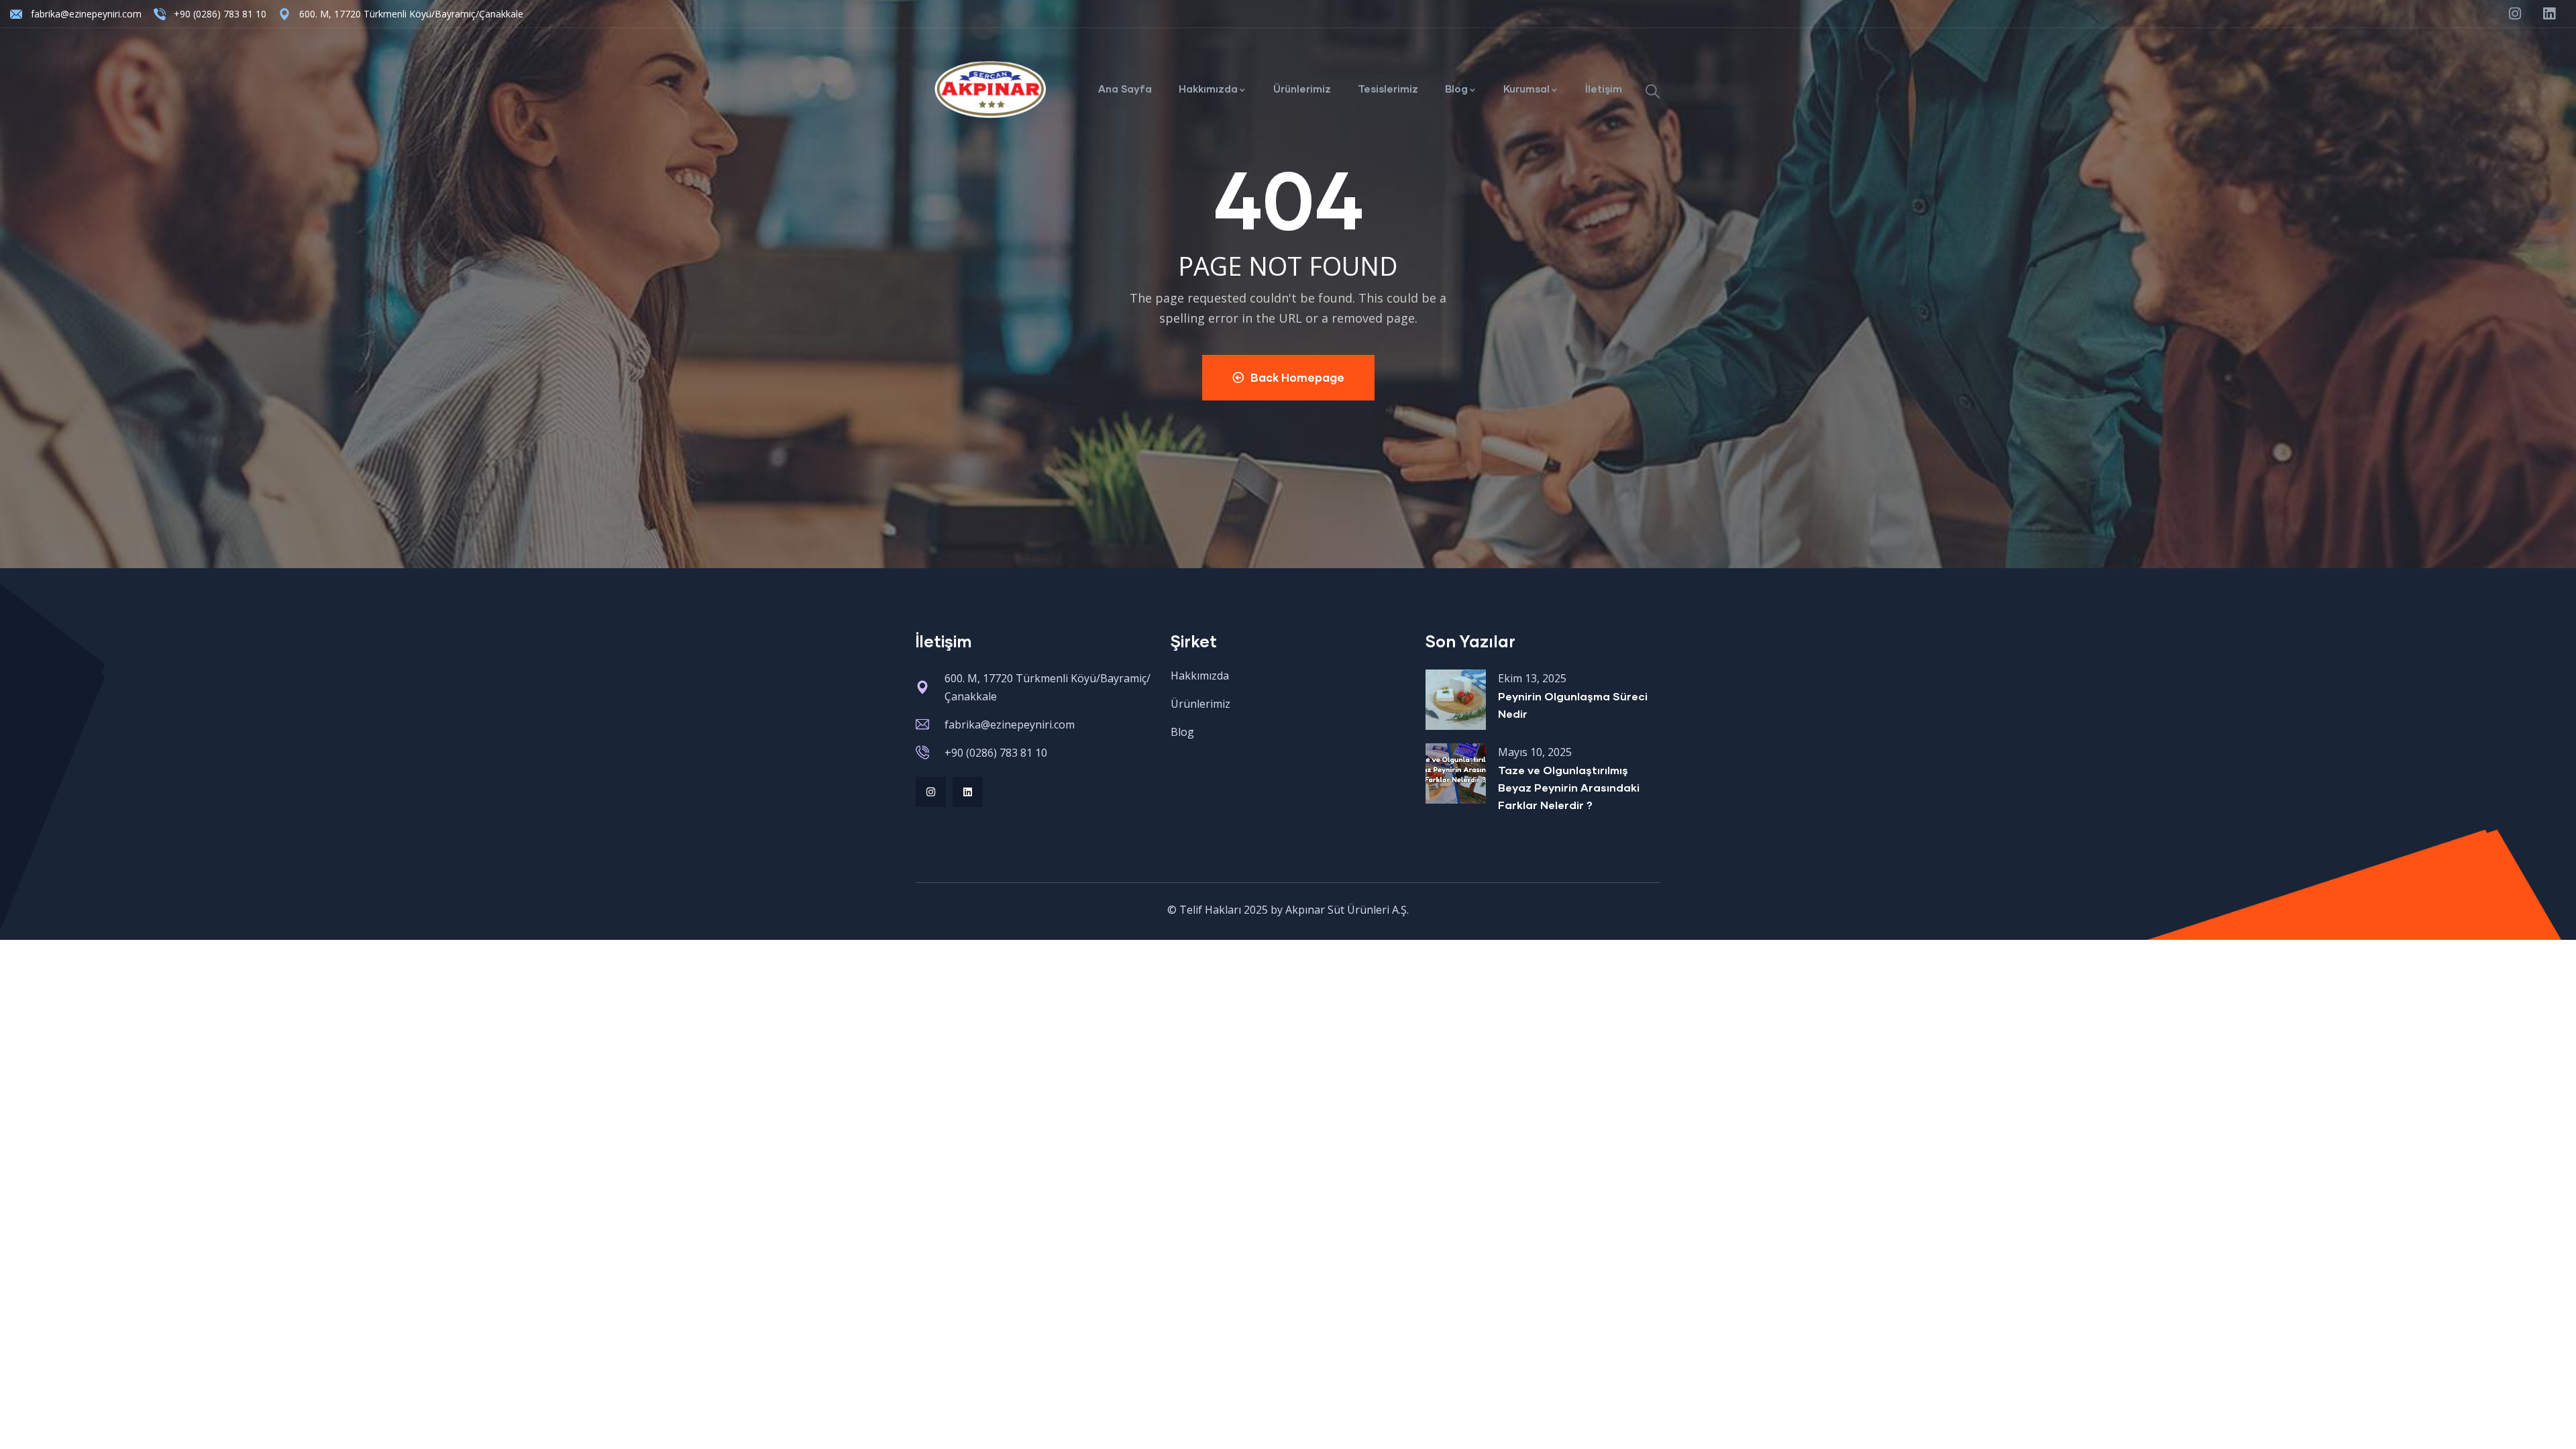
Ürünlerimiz (1302, 89)
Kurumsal (1526, 89)
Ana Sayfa (1125, 89)
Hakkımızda (1208, 89)
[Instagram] (931, 792)
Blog (1456, 89)
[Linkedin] (968, 792)
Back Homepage (1297, 377)
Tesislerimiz (1388, 89)
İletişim (1604, 89)
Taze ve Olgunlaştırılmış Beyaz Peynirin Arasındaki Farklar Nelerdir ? (1569, 787)
